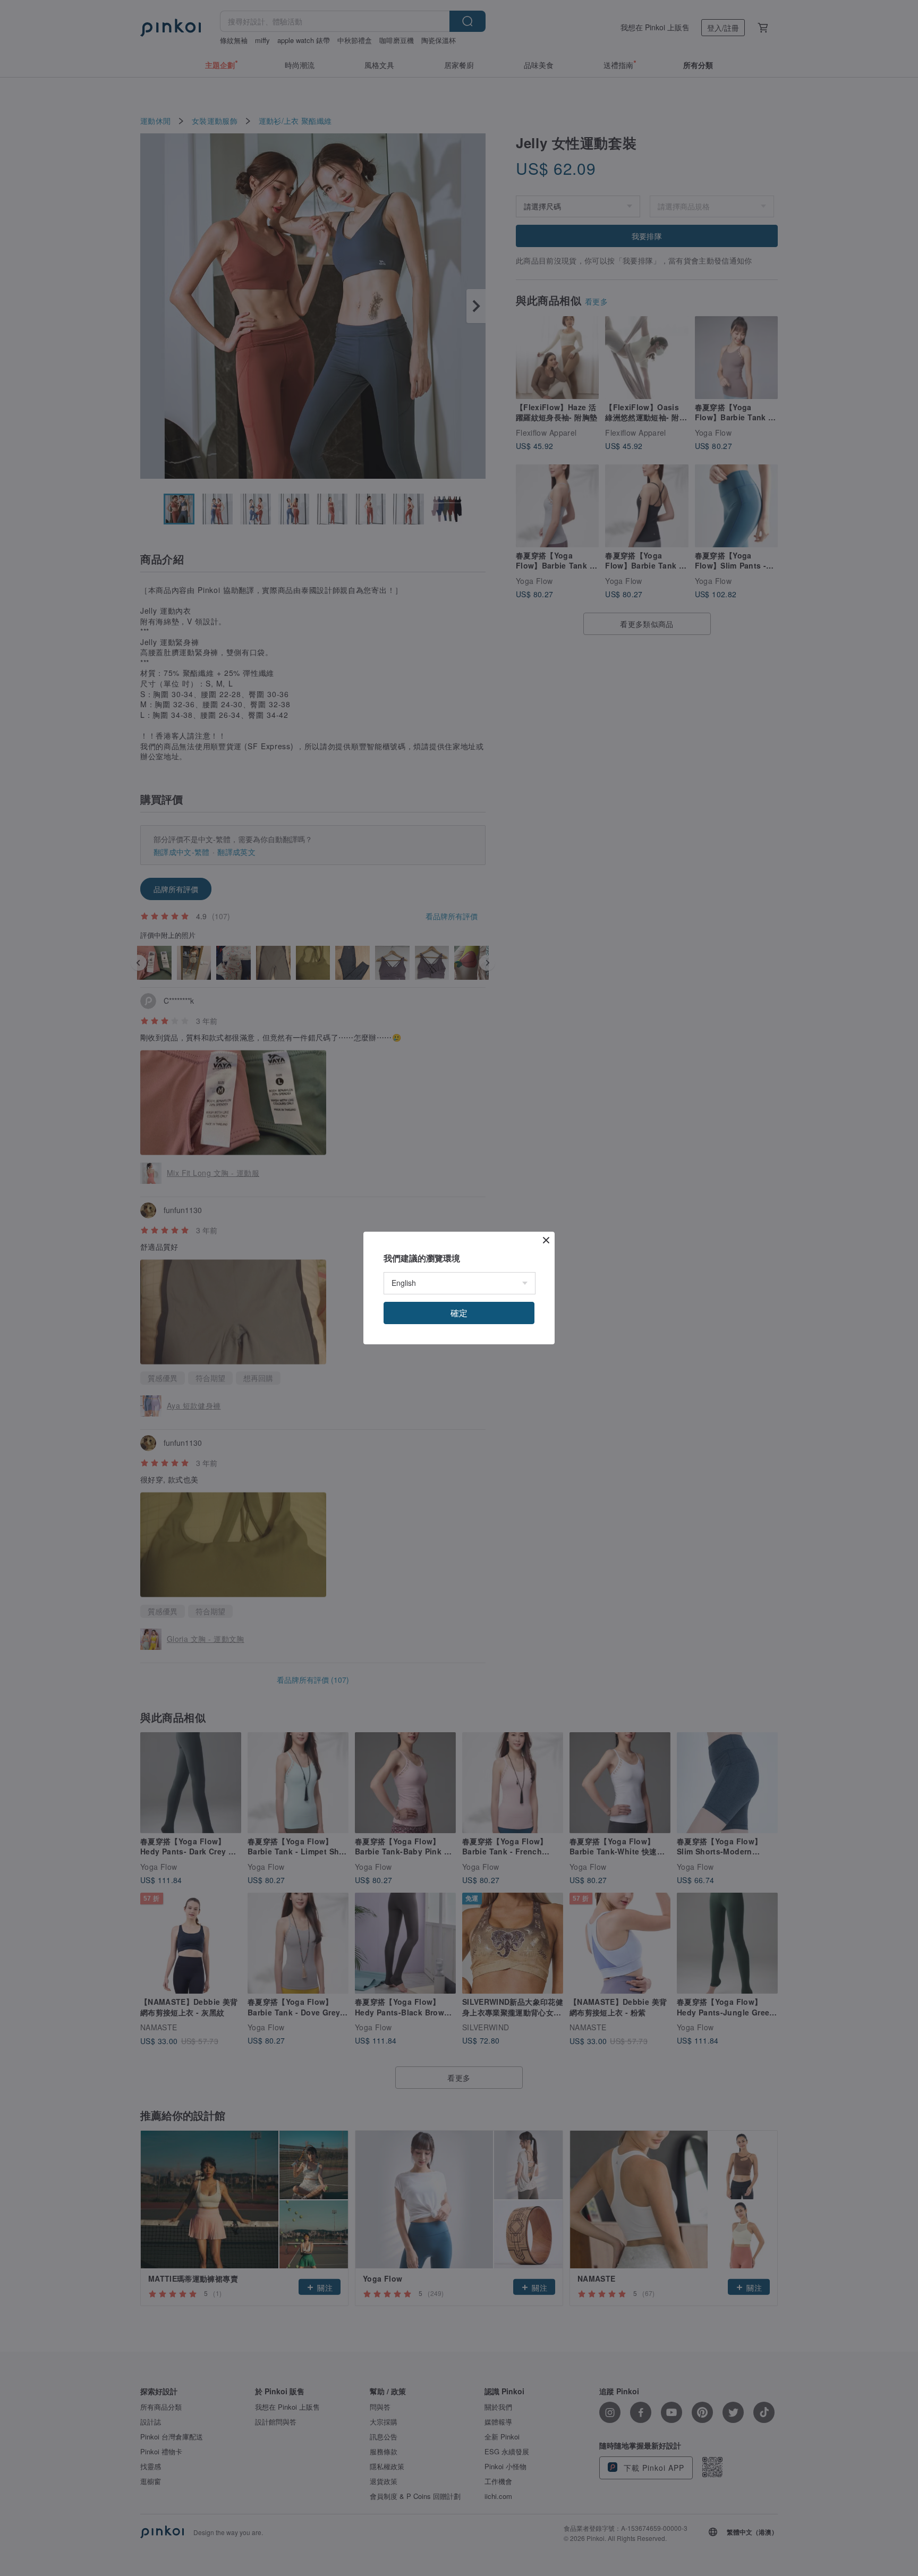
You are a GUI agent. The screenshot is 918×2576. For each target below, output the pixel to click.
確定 (459, 1313)
